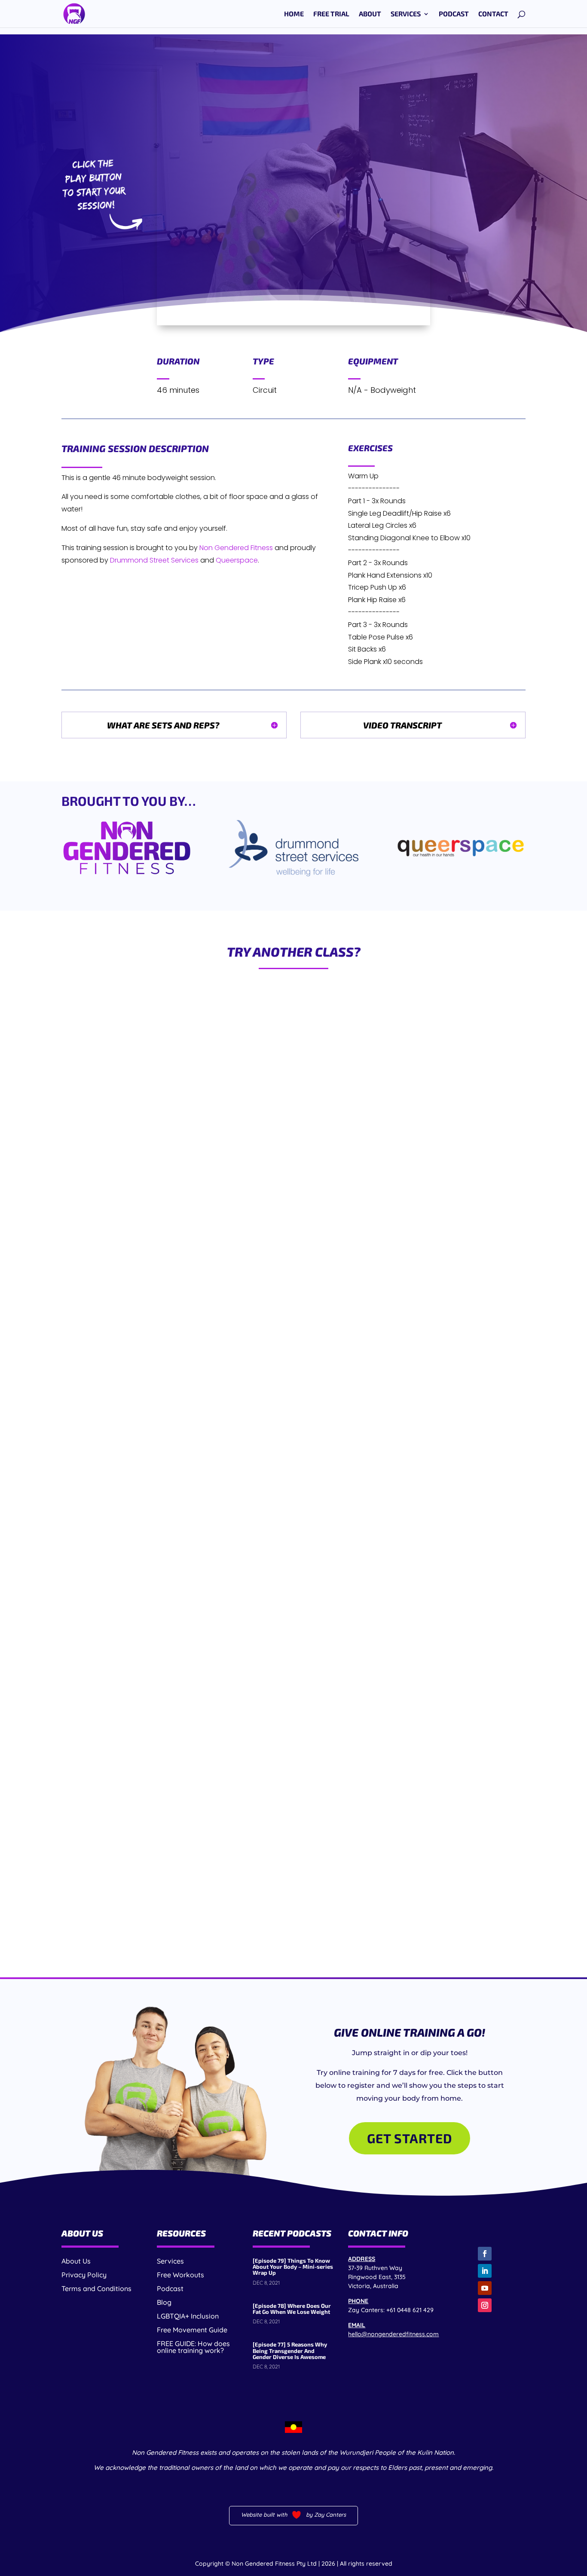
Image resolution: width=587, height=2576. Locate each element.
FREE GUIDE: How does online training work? (193, 2347)
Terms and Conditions (96, 2288)
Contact (493, 14)
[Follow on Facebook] (485, 2254)
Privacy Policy (84, 2275)
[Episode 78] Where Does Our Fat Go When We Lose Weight (292, 2309)
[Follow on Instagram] (485, 2305)
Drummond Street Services (154, 560)
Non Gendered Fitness (236, 548)
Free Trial (331, 14)
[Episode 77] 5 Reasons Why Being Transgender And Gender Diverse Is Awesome (290, 2351)
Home (294, 14)
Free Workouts (180, 2275)
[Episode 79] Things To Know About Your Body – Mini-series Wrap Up (293, 2267)
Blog (164, 2302)
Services (406, 14)
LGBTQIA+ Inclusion (188, 2316)
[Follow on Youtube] (485, 2288)
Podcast (454, 14)
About (370, 14)
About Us (76, 2261)
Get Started (410, 2138)
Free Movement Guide (192, 2330)
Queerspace (237, 560)
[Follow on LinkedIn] (485, 2271)
